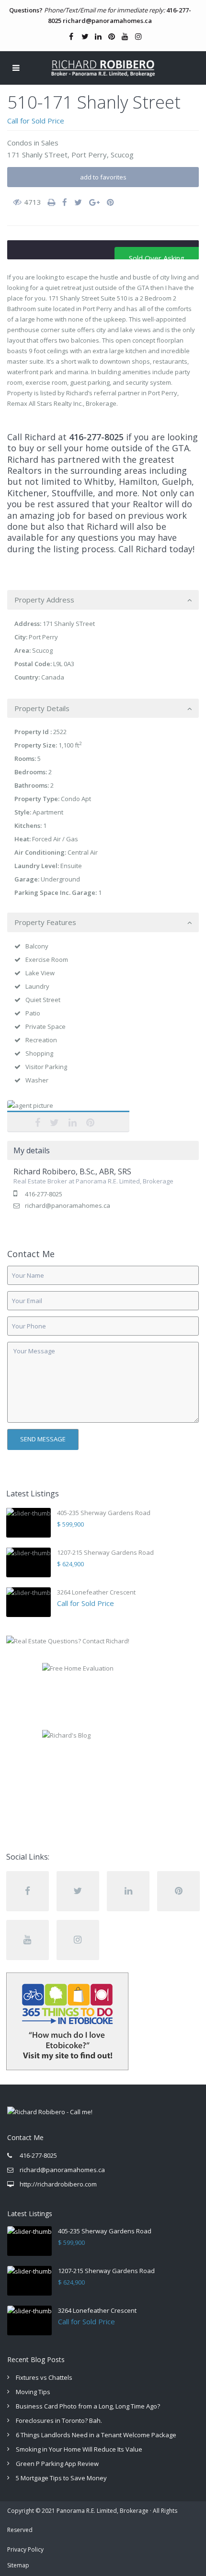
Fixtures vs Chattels (44, 2377)
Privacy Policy (25, 2549)
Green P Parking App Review (57, 2464)
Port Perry (89, 155)
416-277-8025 (96, 437)
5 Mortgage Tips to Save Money (61, 2478)
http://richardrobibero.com (58, 2184)
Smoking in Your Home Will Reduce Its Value (79, 2449)
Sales (50, 143)
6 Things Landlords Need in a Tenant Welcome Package (96, 2435)
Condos (20, 143)
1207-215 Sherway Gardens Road (105, 1552)
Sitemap (18, 2565)
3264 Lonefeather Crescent (96, 1592)
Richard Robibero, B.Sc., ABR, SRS (69, 1116)
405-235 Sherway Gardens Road (104, 1513)
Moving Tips (33, 2392)
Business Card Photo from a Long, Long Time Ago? (88, 2406)
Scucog (122, 155)
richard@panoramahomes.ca (107, 21)
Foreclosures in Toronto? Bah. (59, 2420)
